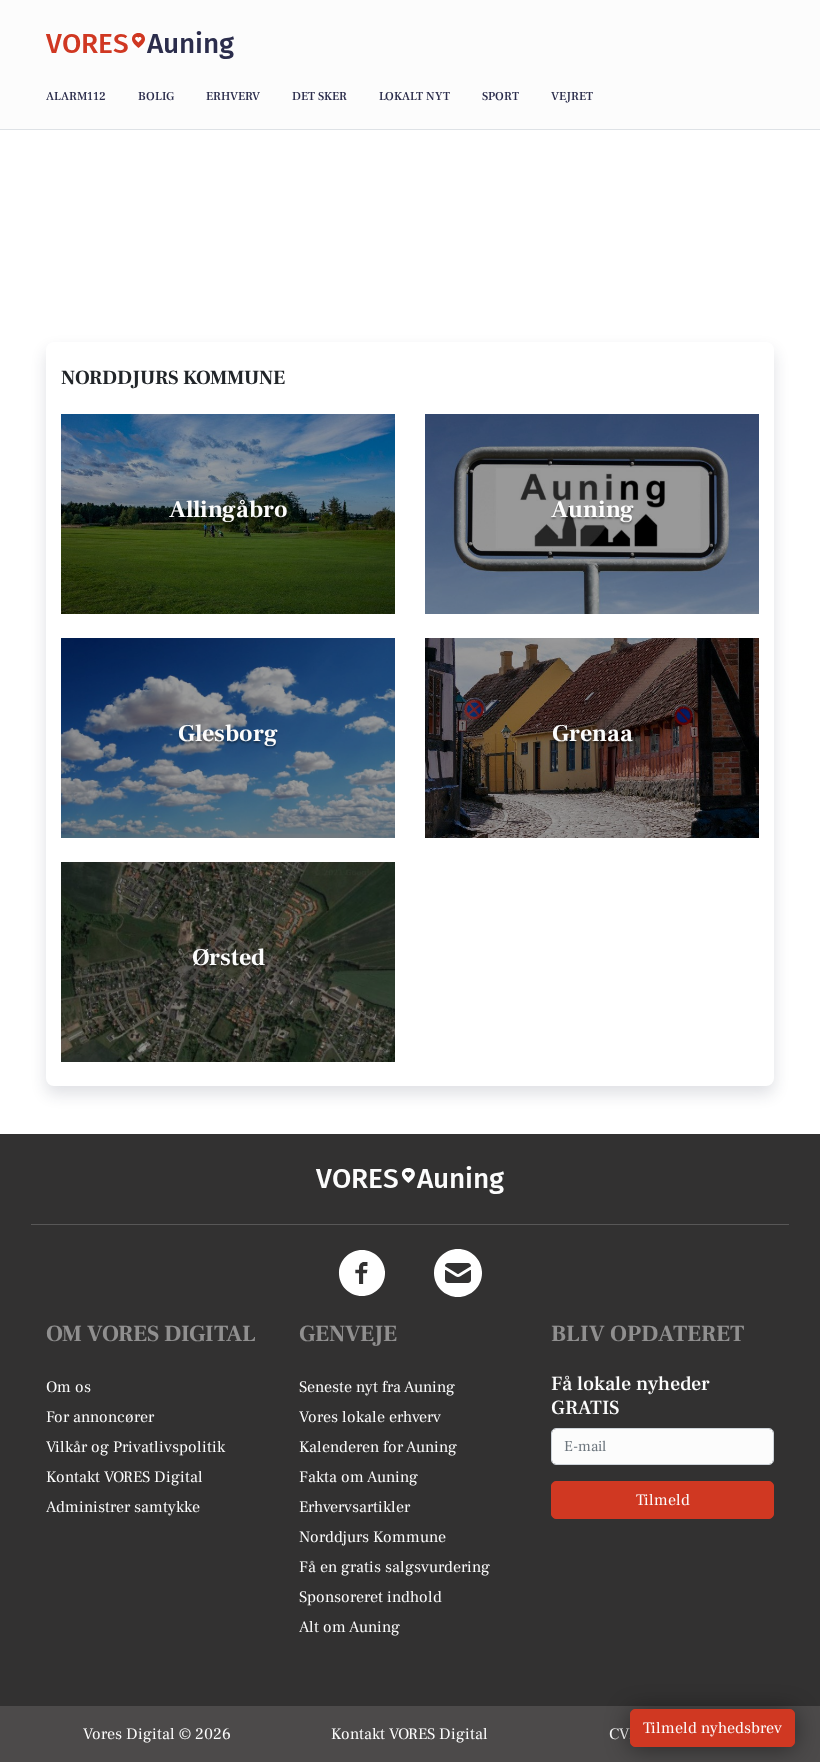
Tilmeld (663, 1500)
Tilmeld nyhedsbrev (712, 1728)
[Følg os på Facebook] (362, 1273)
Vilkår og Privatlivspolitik (135, 1447)
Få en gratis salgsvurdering (394, 1567)
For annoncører (100, 1417)
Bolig (156, 96)
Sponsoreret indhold (370, 1597)
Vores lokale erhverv (370, 1417)
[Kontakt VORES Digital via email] (458, 1273)
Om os (68, 1387)
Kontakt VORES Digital (124, 1477)
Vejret (572, 96)
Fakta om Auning (358, 1477)
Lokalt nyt (414, 96)
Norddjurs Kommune (372, 1537)
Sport (500, 96)
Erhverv (233, 96)
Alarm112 (76, 96)
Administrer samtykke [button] (123, 1507)
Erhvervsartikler (354, 1507)
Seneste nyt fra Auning (377, 1387)
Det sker (319, 96)
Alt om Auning (349, 1627)
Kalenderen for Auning (378, 1447)
